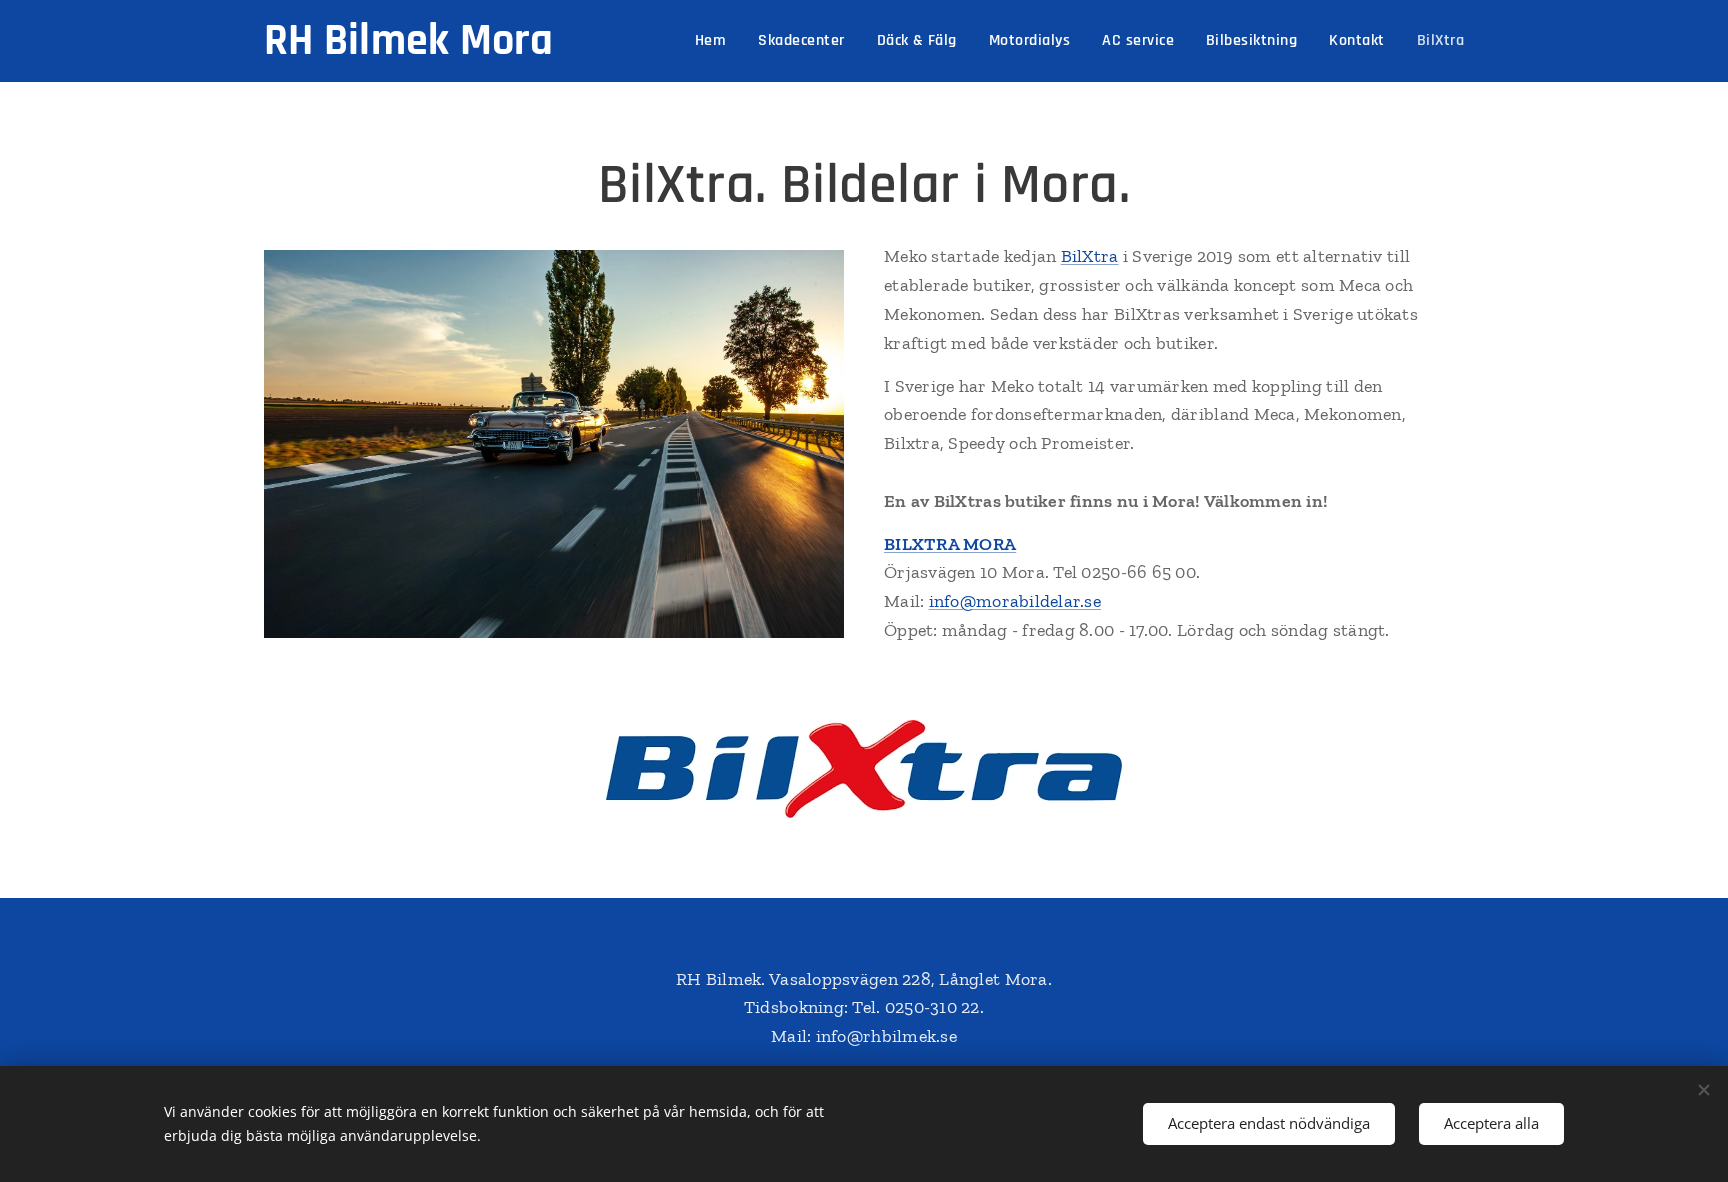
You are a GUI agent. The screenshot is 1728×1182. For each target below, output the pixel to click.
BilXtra (1090, 256)
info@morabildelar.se (1015, 601)
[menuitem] (716, 41)
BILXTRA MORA (950, 544)
